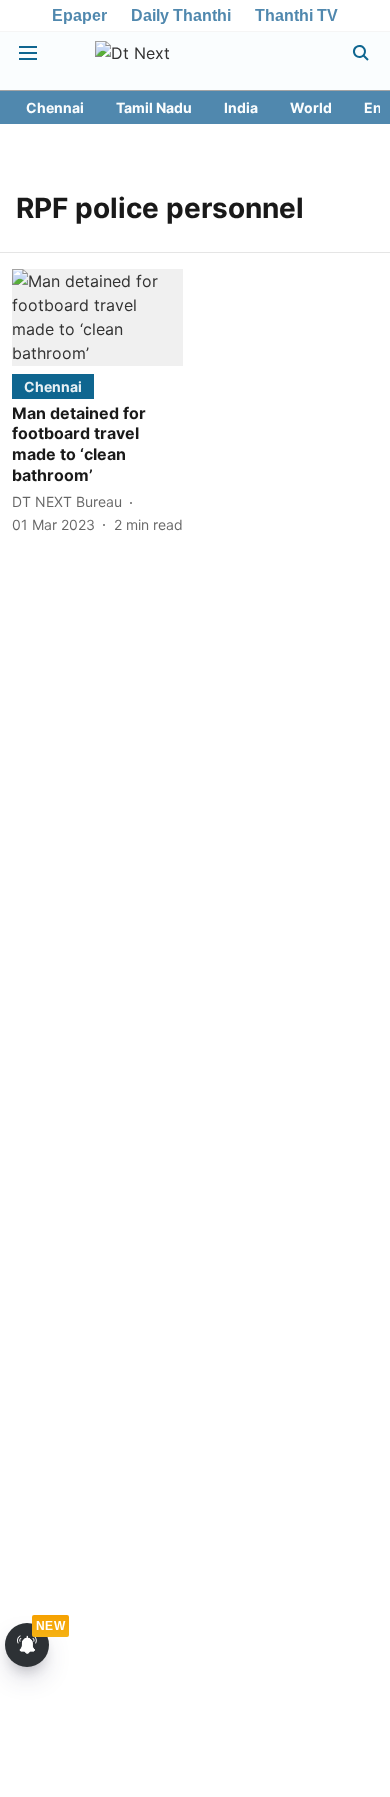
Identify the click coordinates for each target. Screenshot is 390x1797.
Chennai (55, 107)
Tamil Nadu (154, 107)
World (311, 107)
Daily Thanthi (181, 15)
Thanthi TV (296, 15)
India (241, 107)
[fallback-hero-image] (97, 317)
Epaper (79, 15)
